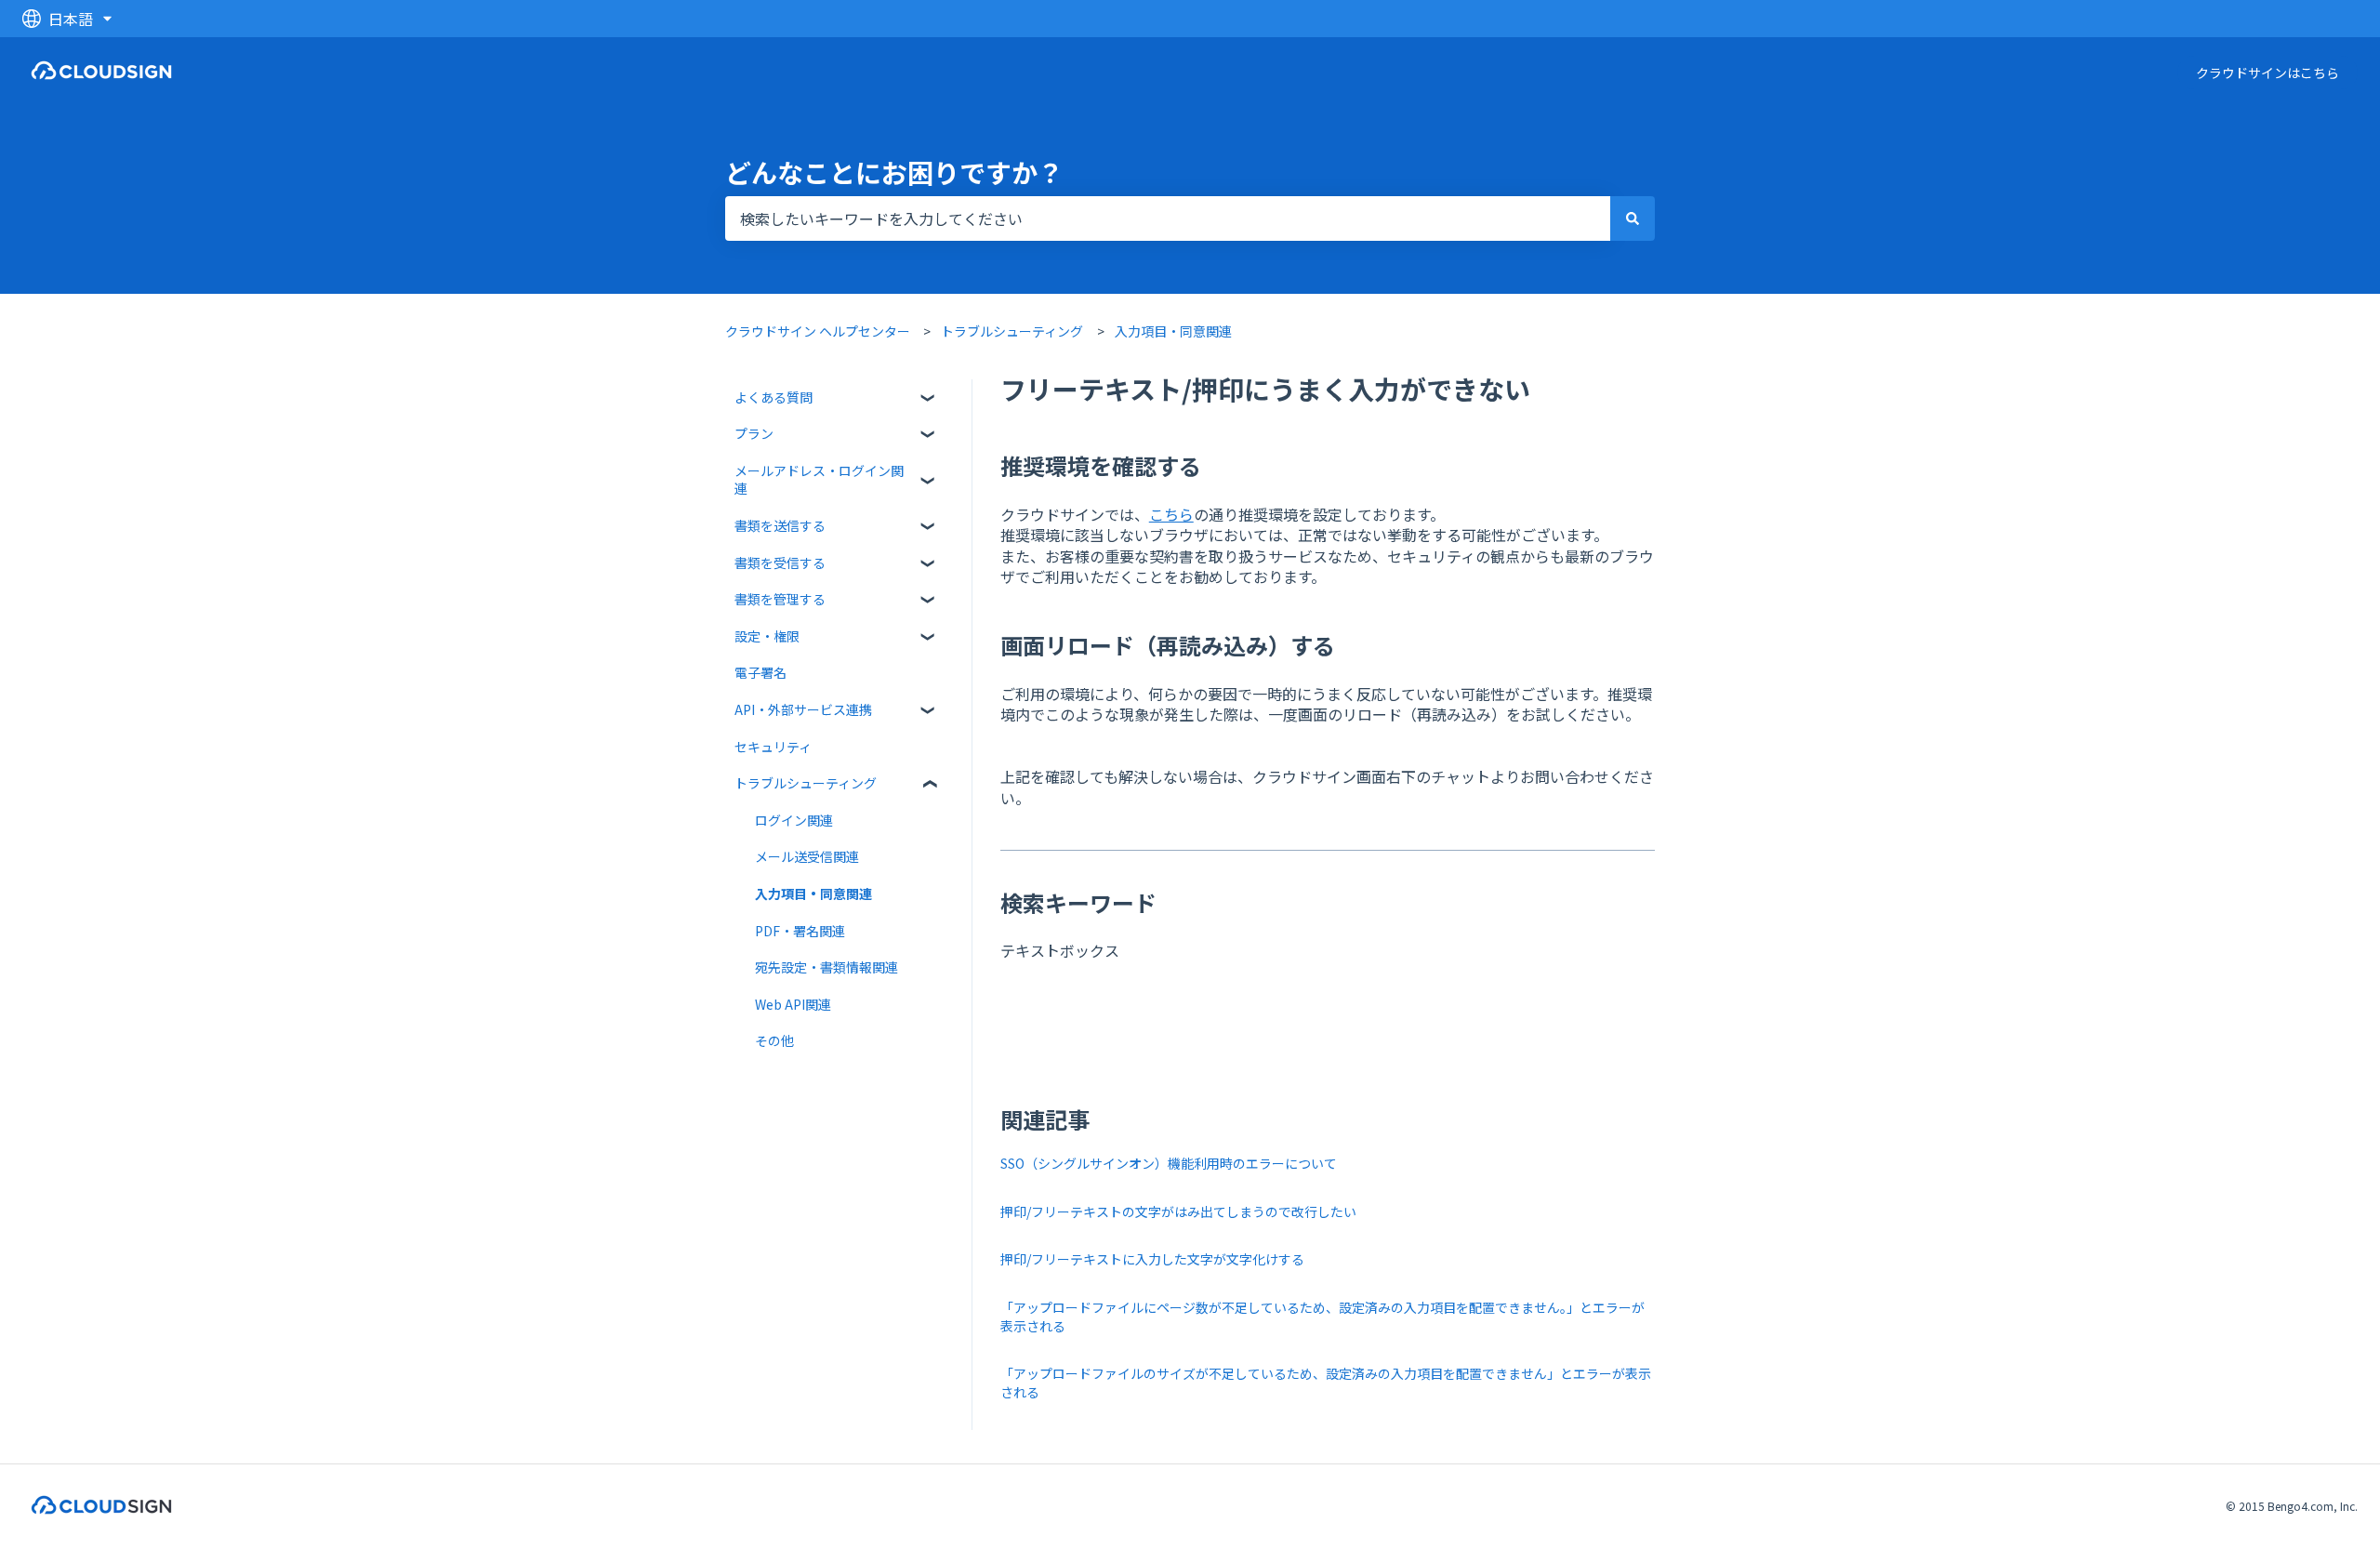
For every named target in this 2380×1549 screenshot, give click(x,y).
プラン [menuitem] (754, 433)
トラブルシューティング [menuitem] (806, 783)
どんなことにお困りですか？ (894, 172)
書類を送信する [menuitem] (780, 525)
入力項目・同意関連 (1173, 331)
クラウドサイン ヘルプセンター (818, 331)
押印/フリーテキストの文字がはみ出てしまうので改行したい (1178, 1211)
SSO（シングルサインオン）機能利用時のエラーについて (1170, 1163)
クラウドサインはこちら (2268, 73)
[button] (929, 400)
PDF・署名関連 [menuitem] (800, 931)
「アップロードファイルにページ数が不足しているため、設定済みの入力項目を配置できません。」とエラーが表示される (1322, 1317)
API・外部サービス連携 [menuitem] (803, 709)
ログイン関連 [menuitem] (794, 820)
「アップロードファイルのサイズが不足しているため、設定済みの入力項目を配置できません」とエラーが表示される (1326, 1383)
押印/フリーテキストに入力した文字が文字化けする (1154, 1259)
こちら (1171, 514)
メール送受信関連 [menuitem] (807, 856)
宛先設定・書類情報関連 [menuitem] (826, 967)
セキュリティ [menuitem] (773, 747)
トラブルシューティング (1012, 331)
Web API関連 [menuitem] (793, 1004)
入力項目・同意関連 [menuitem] (813, 894)
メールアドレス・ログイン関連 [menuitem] (819, 480)
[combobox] (1168, 218)
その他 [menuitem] (774, 1040)
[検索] (1633, 218)
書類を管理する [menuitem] (780, 599)
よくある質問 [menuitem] (773, 397)
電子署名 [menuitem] (760, 672)
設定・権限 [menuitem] (767, 636)
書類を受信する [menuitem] (780, 563)
